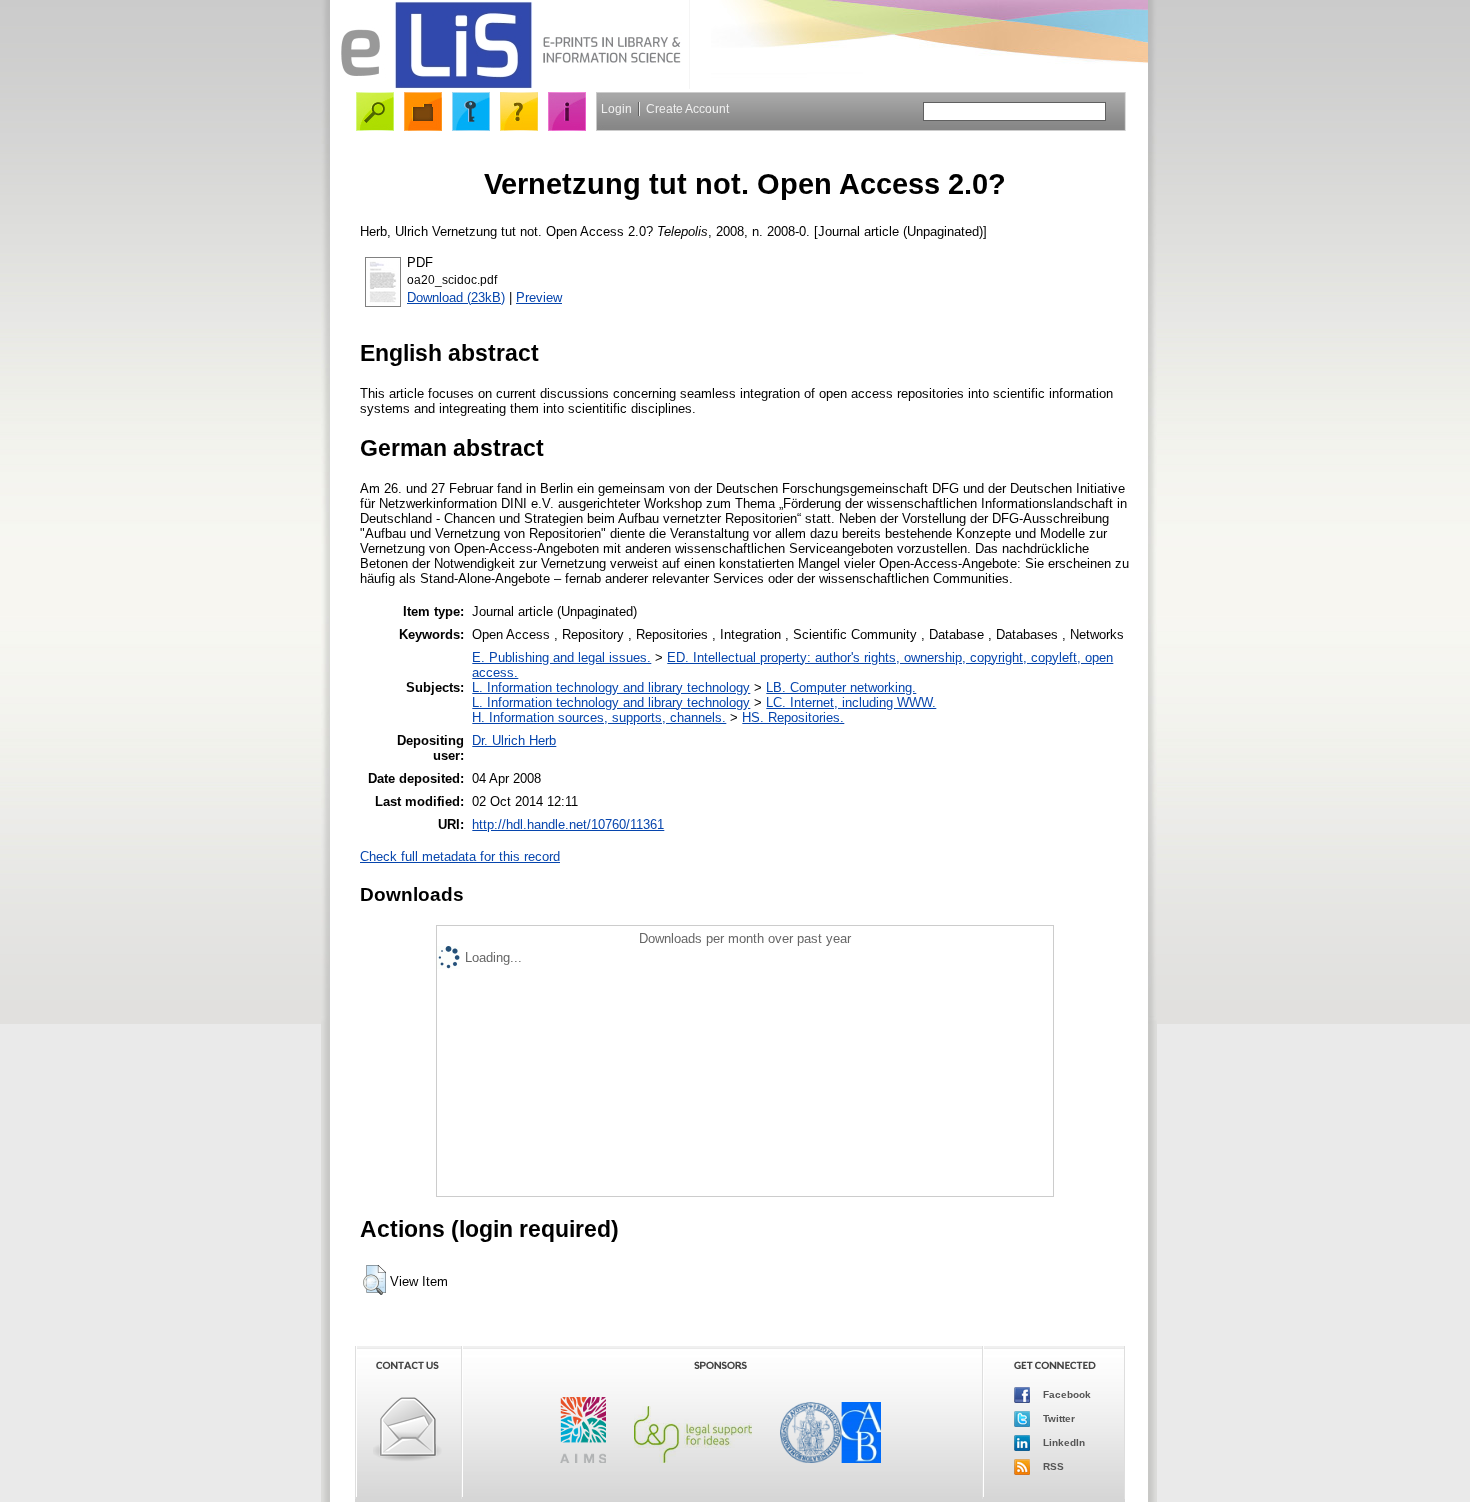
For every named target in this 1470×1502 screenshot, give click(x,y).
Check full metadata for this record (460, 856)
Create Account (687, 109)
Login (616, 109)
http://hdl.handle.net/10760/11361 (568, 824)
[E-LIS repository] (510, 84)
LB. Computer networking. (841, 687)
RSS (1052, 1466)
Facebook (1065, 1394)
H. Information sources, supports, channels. (599, 717)
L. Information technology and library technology (611, 687)
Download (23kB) (456, 297)
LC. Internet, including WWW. (851, 702)
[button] (374, 1280)
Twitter (1057, 1418)
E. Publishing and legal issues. (561, 657)
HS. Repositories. (793, 717)
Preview (539, 297)
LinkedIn (1062, 1442)
